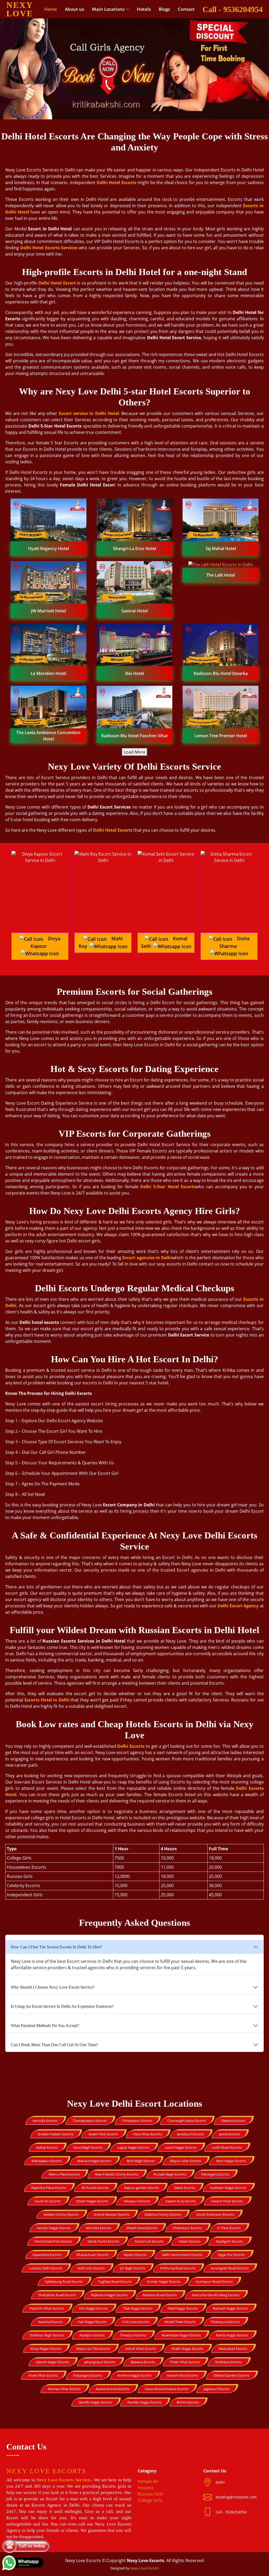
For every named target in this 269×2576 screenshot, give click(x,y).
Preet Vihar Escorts (185, 2362)
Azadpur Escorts (92, 2335)
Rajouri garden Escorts (141, 2188)
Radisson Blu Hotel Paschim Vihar (135, 736)
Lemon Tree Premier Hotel (221, 736)
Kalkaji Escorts (47, 2147)
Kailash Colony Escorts (61, 2214)
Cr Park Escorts (229, 2228)
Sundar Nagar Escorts (164, 2282)
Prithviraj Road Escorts (178, 2268)
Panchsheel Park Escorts (53, 2241)
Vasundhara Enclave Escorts (167, 2389)
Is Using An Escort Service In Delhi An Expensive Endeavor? (62, 2006)
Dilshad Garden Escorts (231, 2375)
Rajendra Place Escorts (49, 2188)
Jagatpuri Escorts (217, 2389)
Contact (186, 9)
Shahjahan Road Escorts (57, 2295)
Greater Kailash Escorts (55, 2134)
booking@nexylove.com (236, 2497)
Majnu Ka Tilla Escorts (93, 2349)
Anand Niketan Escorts (112, 2214)
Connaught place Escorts (187, 2121)
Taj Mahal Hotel (221, 548)
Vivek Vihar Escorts (43, 2375)
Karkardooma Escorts (113, 2389)
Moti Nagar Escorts (231, 2161)
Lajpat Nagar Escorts (133, 2147)
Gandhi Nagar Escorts (95, 2402)
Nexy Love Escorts (145, 2568)
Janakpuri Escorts (190, 2134)
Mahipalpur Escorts (47, 2161)
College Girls (150, 2500)
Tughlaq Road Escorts (115, 2282)
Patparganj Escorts (88, 2375)
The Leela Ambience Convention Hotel (48, 736)
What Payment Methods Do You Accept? (45, 2026)
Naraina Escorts (50, 2322)
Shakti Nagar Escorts (187, 2349)
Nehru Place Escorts (64, 2174)
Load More (135, 752)
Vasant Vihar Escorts (227, 2201)
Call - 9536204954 (233, 9)
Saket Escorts (185, 2188)
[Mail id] (209, 2512)
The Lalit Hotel (221, 575)
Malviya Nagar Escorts (94, 2161)
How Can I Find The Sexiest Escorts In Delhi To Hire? (56, 1947)
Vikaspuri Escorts (137, 2201)
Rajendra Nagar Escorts (109, 2295)
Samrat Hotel (134, 611)
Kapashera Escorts (47, 2255)
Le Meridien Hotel (48, 673)
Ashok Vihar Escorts (141, 2349)
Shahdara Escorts (228, 2362)
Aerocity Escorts (45, 2121)
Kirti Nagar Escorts (93, 2308)
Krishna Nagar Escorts (134, 2375)
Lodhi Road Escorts (227, 2147)
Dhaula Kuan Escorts (92, 2255)
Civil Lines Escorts (136, 2322)
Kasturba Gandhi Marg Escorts (216, 2295)
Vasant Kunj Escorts (181, 2201)
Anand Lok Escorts (149, 2241)
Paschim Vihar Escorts (47, 2308)
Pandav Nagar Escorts (144, 2402)
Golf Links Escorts (91, 2268)
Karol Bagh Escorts (88, 2147)
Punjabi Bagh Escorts (170, 2174)
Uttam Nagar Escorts (92, 2201)
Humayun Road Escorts (214, 2282)
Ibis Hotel (134, 673)
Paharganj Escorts (215, 2174)
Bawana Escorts (143, 2362)
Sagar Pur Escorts (231, 2255)
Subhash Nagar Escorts (228, 2188)
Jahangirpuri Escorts (100, 2362)
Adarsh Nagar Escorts (52, 2362)
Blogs (164, 9)
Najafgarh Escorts (229, 2241)
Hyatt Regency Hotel (48, 548)
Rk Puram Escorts (95, 2188)
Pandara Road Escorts (160, 2295)
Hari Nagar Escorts (92, 2322)
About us (74, 9)
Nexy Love (20, 9)
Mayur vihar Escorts (185, 2161)
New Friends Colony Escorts (117, 2174)
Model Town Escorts (180, 2322)
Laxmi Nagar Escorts (181, 2147)
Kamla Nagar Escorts (232, 2335)
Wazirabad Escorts (233, 2349)
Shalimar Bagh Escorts (47, 2335)
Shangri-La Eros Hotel (134, 548)
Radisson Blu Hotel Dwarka (221, 673)
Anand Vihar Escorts (182, 2375)
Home (51, 9)
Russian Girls (151, 2494)
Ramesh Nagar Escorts (231, 2308)
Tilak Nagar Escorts (138, 2308)
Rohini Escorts (188, 2402)
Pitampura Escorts (225, 2322)
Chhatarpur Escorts (137, 2121)
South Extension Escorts (215, 2214)
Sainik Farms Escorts (103, 2241)
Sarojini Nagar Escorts (54, 2228)
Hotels (144, 9)
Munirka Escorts (99, 2228)
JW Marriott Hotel (48, 611)
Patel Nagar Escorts (183, 2308)
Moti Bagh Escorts (141, 2161)
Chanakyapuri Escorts (90, 2121)
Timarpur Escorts (133, 2335)
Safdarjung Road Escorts (64, 2282)
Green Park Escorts (103, 2134)
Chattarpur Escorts (187, 2228)
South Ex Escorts (48, 2201)
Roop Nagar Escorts (46, 2349)
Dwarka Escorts (233, 2121)
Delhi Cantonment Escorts (182, 2255)
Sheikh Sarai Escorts (142, 2228)
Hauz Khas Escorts (148, 2134)
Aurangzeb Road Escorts (230, 2268)
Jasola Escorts (230, 2134)
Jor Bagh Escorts (133, 2268)
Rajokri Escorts (135, 2255)
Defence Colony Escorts (163, 2214)
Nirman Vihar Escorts (64, 2389)
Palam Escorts (190, 2241)
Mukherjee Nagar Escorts (181, 2335)
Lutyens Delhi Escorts (46, 2268)
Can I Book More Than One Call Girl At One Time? (54, 2045)
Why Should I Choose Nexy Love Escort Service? (53, 1987)
